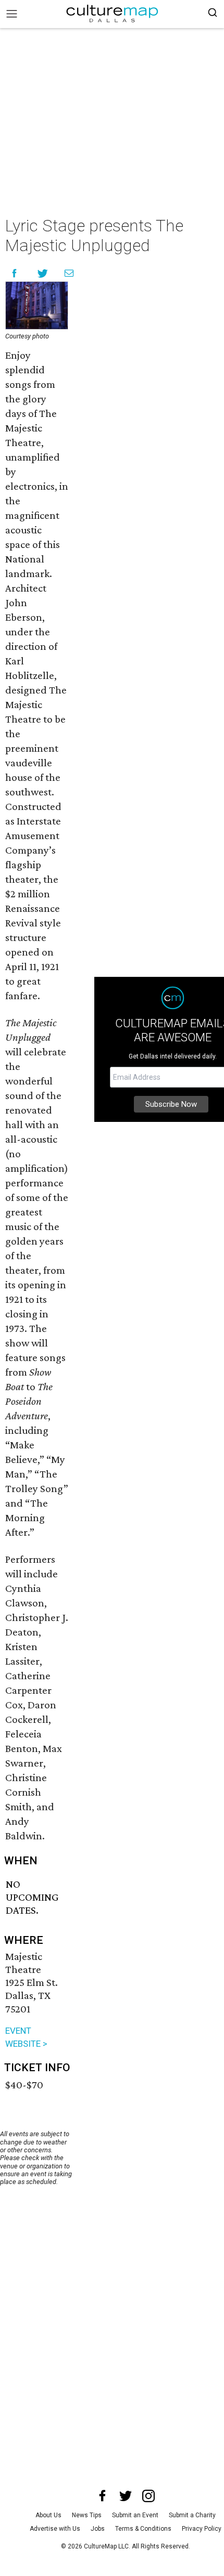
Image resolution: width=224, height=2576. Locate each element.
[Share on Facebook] (14, 273)
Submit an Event (135, 2515)
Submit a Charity (192, 2515)
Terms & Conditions (143, 2529)
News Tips (87, 2515)
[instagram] (148, 2496)
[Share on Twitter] (43, 273)
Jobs (98, 2529)
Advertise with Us (55, 2529)
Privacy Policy (202, 2529)
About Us (48, 2515)
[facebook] (103, 2496)
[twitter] (126, 2496)
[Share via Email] (69, 273)
